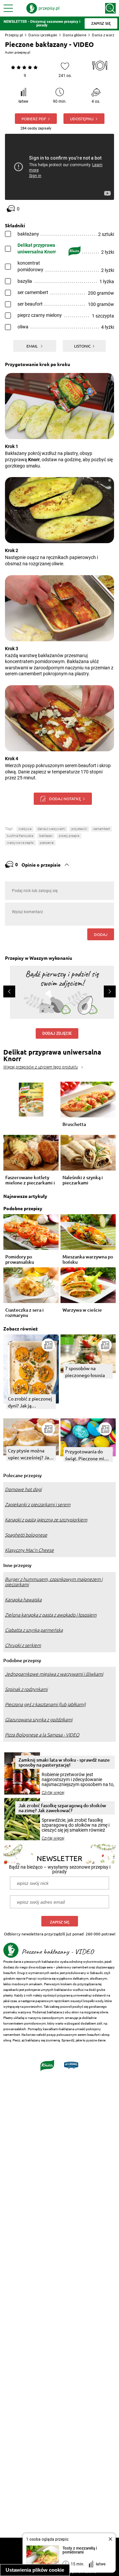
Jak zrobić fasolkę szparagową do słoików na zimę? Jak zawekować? (62, 1808)
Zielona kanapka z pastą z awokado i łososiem (51, 1615)
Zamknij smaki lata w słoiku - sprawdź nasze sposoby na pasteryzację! (64, 1762)
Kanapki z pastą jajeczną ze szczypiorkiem (46, 1520)
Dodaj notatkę (65, 799)
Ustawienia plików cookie (35, 2570)
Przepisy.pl (14, 35)
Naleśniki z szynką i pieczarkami (83, 1180)
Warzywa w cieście (82, 1310)
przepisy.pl (22, 52)
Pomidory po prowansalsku (20, 1259)
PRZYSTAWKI (79, 829)
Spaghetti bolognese (26, 1535)
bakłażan (46, 836)
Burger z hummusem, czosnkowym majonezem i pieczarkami (54, 1582)
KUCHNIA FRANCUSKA (20, 836)
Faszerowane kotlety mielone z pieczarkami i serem (30, 1180)
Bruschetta (74, 1124)
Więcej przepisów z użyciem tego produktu (40, 1067)
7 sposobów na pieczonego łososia (85, 1372)
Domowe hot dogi (23, 1489)
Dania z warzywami (51, 829)
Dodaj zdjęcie (57, 1033)
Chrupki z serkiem (23, 1645)
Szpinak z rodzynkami (26, 1689)
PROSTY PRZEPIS (69, 836)
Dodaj (101, 934)
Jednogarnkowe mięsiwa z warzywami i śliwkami (54, 1674)
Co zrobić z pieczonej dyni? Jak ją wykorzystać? (30, 1402)
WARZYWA (25, 829)
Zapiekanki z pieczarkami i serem (38, 1505)
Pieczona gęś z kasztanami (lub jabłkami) (45, 1704)
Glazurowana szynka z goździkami (39, 1720)
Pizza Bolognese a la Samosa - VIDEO (42, 1735)
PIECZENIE (47, 843)
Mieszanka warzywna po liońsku (88, 1259)
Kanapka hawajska (23, 1600)
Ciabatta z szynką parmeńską (34, 1630)
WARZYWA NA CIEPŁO (20, 843)
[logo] (43, 8)
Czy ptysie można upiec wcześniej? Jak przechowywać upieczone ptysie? (30, 1454)
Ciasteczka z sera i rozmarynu (24, 1313)
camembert (101, 829)
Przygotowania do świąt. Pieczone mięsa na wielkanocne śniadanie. (88, 1455)
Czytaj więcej (53, 1793)
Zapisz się (60, 1922)
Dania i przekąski (43, 35)
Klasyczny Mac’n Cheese (29, 1550)
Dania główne (75, 35)
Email (33, 346)
